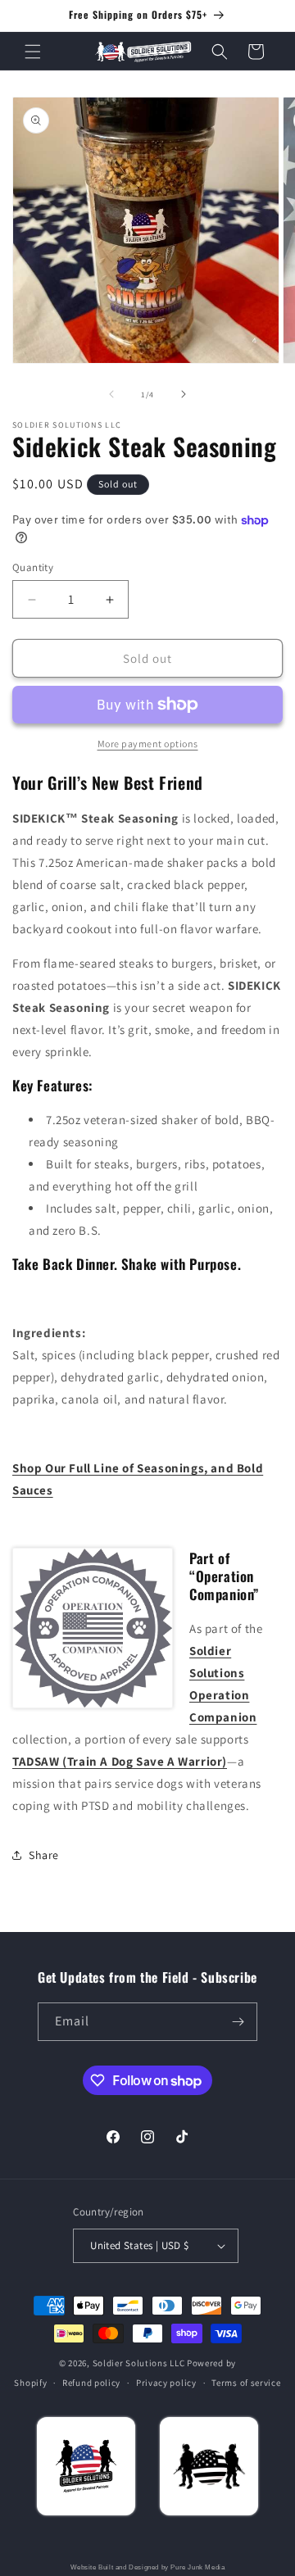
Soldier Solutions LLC (139, 2363)
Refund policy (91, 2383)
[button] (33, 52)
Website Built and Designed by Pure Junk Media (148, 2567)
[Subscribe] (238, 2022)
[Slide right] (184, 394)
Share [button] (44, 1855)
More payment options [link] (148, 744)
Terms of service (246, 2383)
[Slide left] (111, 394)
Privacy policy (166, 2383)
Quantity (33, 567)
